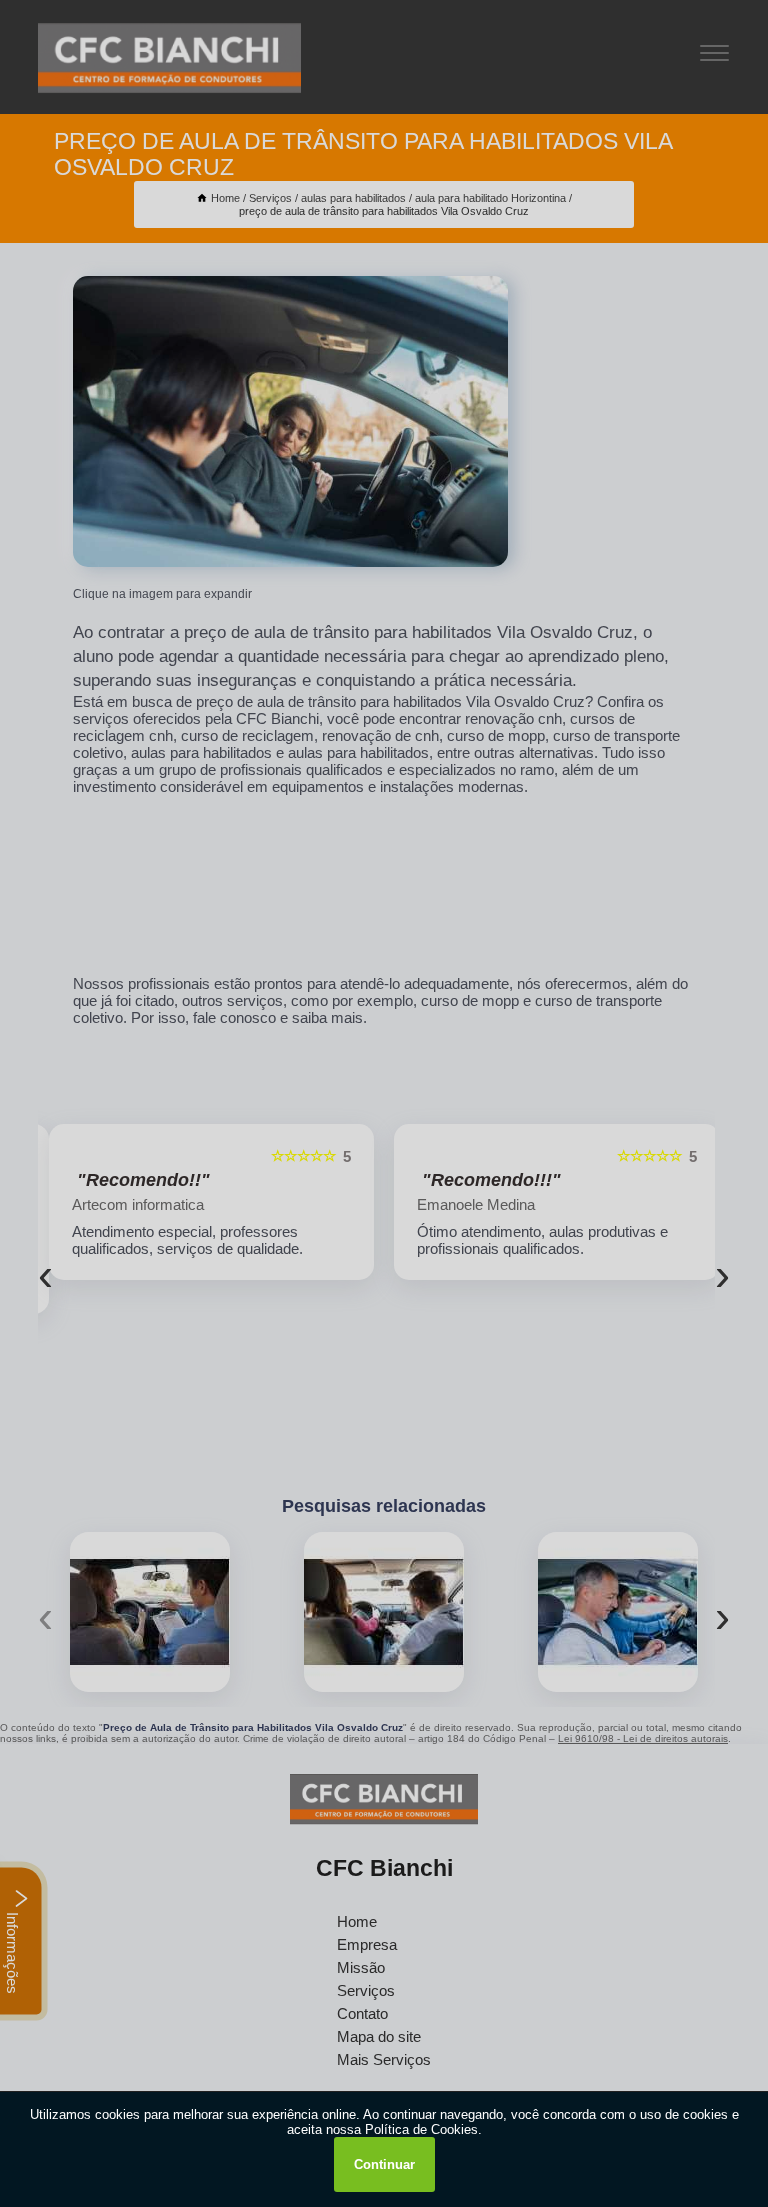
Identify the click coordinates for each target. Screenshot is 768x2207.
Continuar (384, 2164)
